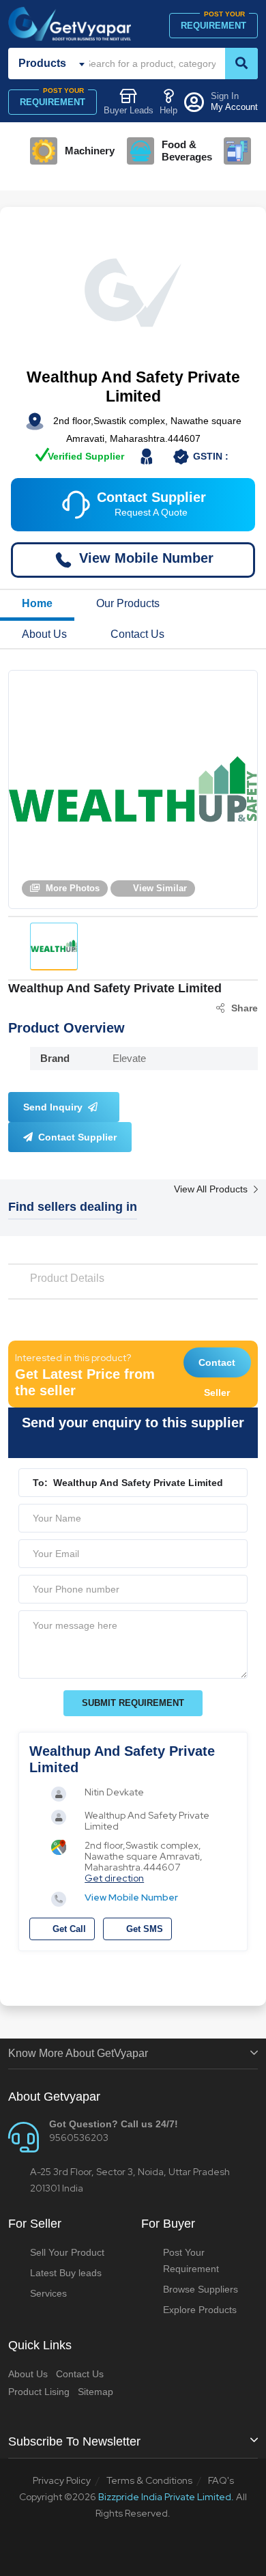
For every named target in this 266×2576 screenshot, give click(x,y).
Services (48, 2293)
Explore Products (200, 2310)
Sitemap (95, 2392)
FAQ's (221, 2480)
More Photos (71, 888)
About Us (44, 634)
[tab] (54, 947)
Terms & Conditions (149, 2480)
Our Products (128, 603)
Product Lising (39, 2392)
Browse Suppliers (201, 2289)
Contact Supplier (76, 1137)
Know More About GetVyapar (78, 2053)
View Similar (159, 888)
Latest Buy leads (66, 2273)
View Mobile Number (131, 1897)
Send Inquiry (54, 1107)
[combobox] (54, 64)
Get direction (114, 1878)
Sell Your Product (67, 2252)
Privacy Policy (62, 2480)
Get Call (68, 1929)
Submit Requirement (133, 1703)
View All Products (212, 1189)
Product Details (67, 1278)
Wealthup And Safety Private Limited (133, 387)
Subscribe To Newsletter (74, 2441)
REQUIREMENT (213, 22)
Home (37, 603)
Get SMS (143, 1929)
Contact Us (137, 634)
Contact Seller (217, 1367)
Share (245, 1008)
